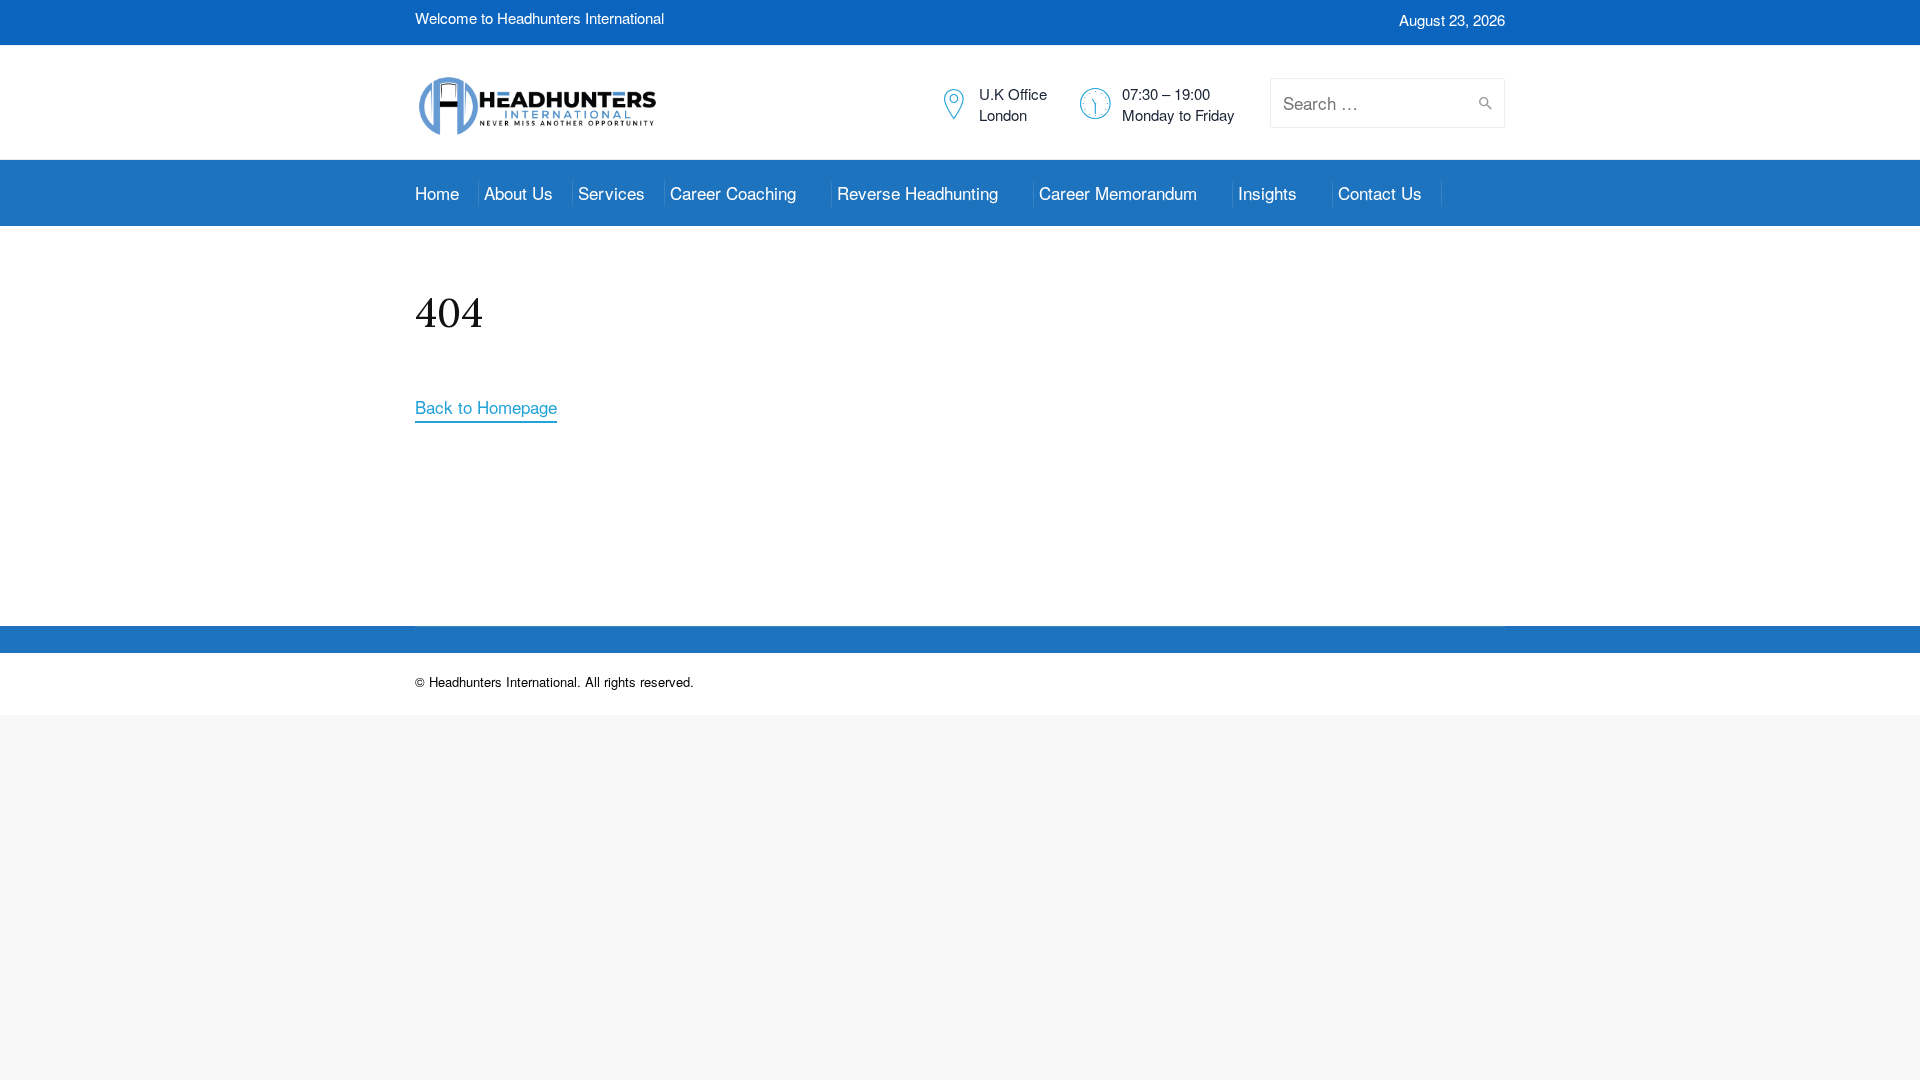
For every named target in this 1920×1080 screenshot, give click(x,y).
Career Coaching (733, 192)
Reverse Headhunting (917, 192)
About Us (518, 192)
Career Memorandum (1118, 192)
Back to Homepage (486, 406)
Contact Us (1380, 192)
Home (437, 192)
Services (611, 192)
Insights (1267, 192)
